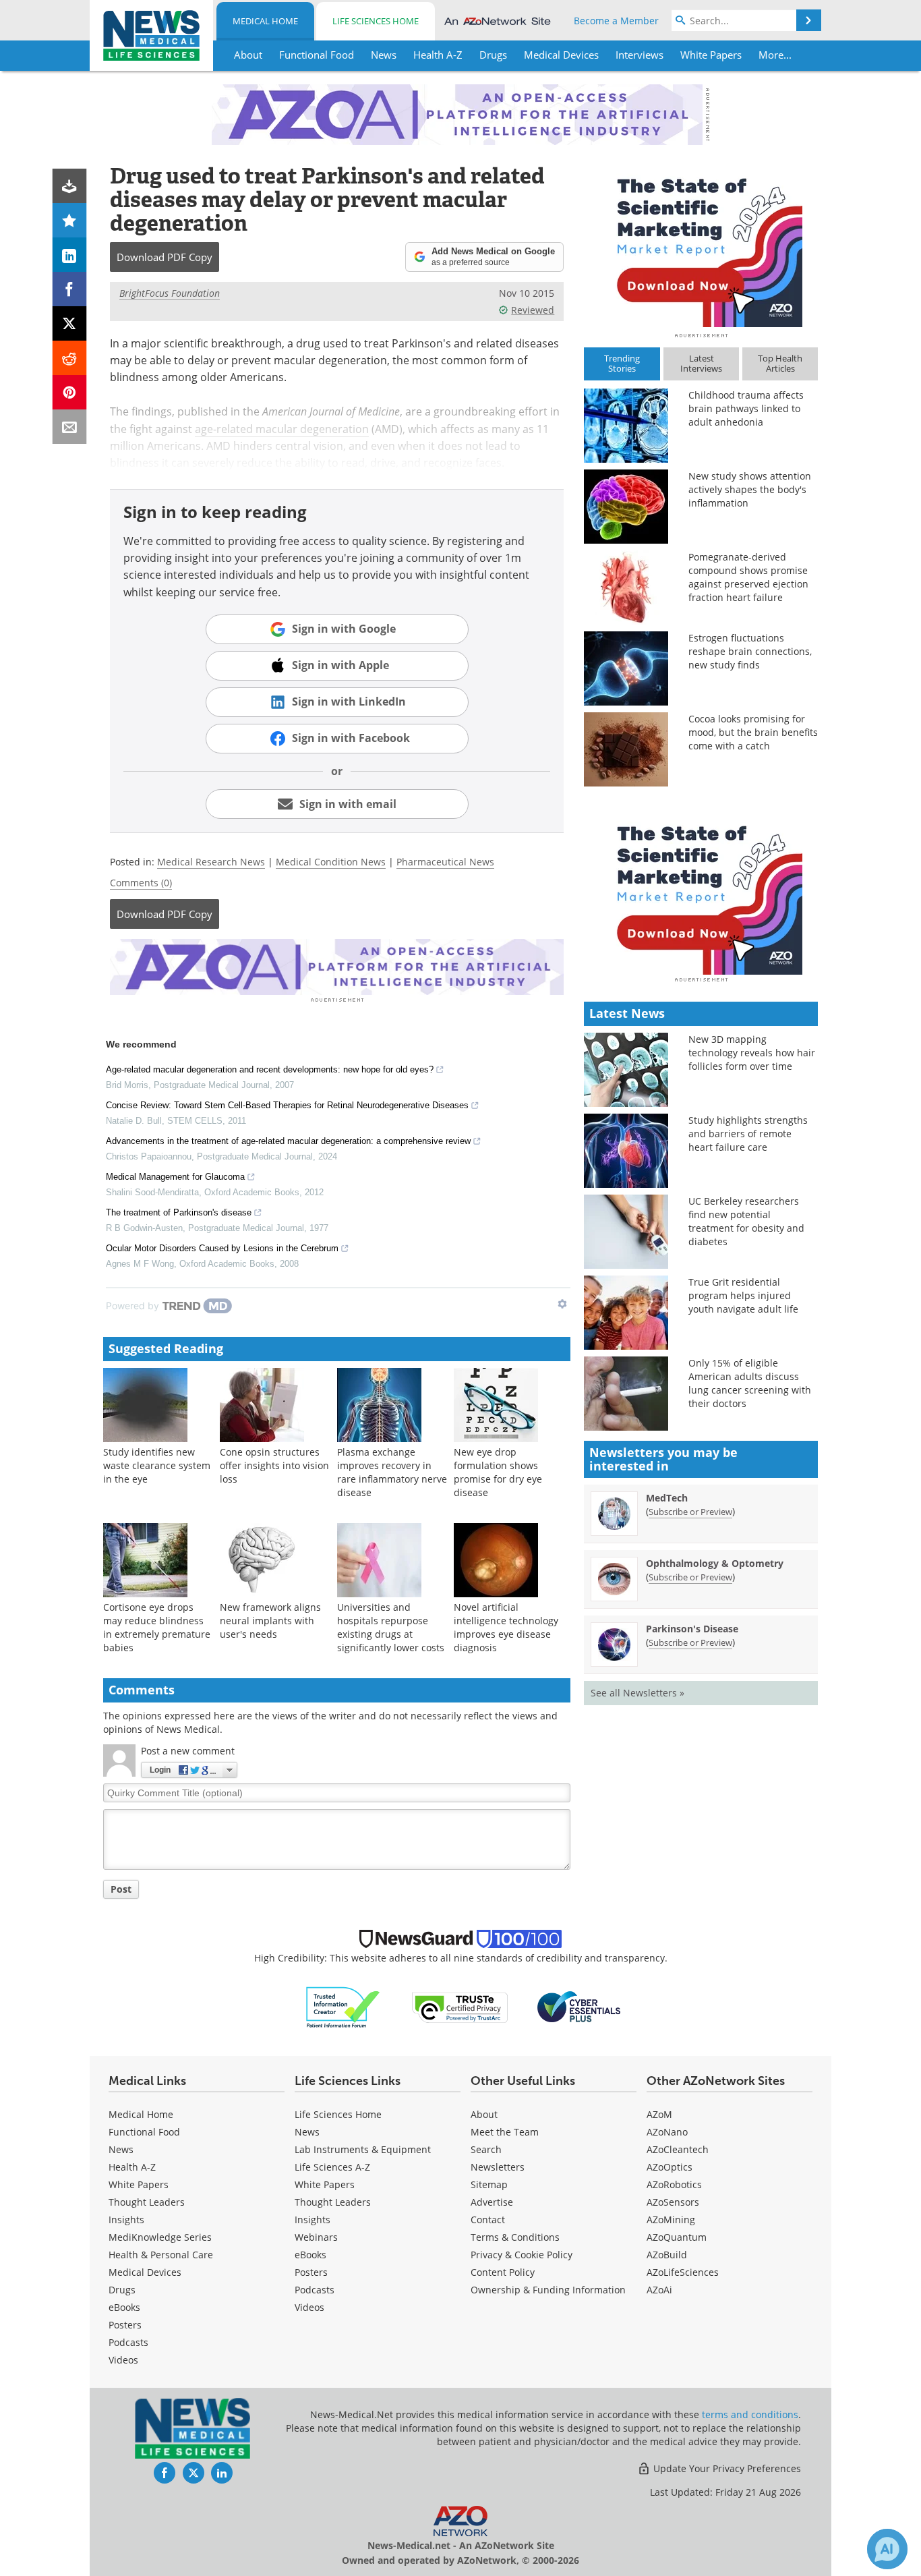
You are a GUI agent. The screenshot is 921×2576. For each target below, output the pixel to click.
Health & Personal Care (161, 2255)
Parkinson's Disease (692, 1629)
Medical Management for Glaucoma (175, 1177)
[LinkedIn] (70, 255)
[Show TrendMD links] (562, 1304)
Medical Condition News (331, 862)
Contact (488, 2220)
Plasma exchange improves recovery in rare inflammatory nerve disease (392, 1472)
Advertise (492, 2202)
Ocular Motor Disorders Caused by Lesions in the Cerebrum (222, 1248)
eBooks (124, 2307)
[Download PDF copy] (70, 186)
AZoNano (667, 2132)
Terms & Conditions (515, 2237)
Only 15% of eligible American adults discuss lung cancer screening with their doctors (750, 1383)
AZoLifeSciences (683, 2272)
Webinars (316, 2237)
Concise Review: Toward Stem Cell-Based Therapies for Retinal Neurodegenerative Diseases (287, 1105)
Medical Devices (145, 2272)
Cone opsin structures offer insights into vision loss (274, 1465)
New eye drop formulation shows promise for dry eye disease (498, 1472)
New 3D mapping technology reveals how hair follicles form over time (752, 1053)
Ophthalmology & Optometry (715, 1563)
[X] (70, 323)
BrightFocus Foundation (170, 293)
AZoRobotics (674, 2184)
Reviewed (533, 310)
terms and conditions (750, 2414)
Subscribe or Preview (690, 1512)
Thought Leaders (147, 2202)
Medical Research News (211, 862)
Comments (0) (141, 883)
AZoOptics (670, 2167)
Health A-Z (132, 2167)
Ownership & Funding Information (548, 2290)
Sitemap (489, 2184)
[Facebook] (70, 289)
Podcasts (128, 2342)
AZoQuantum (677, 2237)
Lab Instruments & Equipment (363, 2149)
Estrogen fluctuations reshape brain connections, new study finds (750, 651)
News (121, 2149)
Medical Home (265, 21)
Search (486, 2149)
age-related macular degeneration (282, 429)
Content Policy (503, 2272)
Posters (125, 2325)
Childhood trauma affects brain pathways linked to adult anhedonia (746, 408)
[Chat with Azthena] (887, 2549)
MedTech (667, 1498)
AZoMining (671, 2220)
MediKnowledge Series (160, 2237)
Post (121, 1889)
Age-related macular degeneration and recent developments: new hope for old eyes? (270, 1069)
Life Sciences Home (376, 21)
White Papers (139, 2184)
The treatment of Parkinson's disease (179, 1212)
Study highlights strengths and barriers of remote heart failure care (748, 1134)
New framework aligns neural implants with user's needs (270, 1621)
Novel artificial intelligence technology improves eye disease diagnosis (506, 1627)
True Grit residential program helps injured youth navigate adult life (743, 1295)
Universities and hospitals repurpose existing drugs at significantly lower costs (391, 1627)
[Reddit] (70, 358)
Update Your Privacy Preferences (726, 2468)
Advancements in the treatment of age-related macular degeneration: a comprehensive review (288, 1141)
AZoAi (659, 2290)
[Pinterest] (70, 392)
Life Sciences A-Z (332, 2167)
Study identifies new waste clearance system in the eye (157, 1465)
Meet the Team (505, 2132)
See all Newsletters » (637, 1693)
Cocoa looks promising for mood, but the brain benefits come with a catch (753, 732)
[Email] (70, 427)
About (484, 2114)
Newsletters (498, 2167)
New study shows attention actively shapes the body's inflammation (750, 489)
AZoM (659, 2114)
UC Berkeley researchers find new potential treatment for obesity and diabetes (746, 1221)
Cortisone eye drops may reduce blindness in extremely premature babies (157, 1627)
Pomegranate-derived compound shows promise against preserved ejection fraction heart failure (748, 577)
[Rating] (70, 220)
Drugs (122, 2290)
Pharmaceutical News (445, 862)
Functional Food (144, 2132)
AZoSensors (673, 2202)
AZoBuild (667, 2255)
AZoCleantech (678, 2149)
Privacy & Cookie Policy (522, 2255)
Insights (126, 2220)
